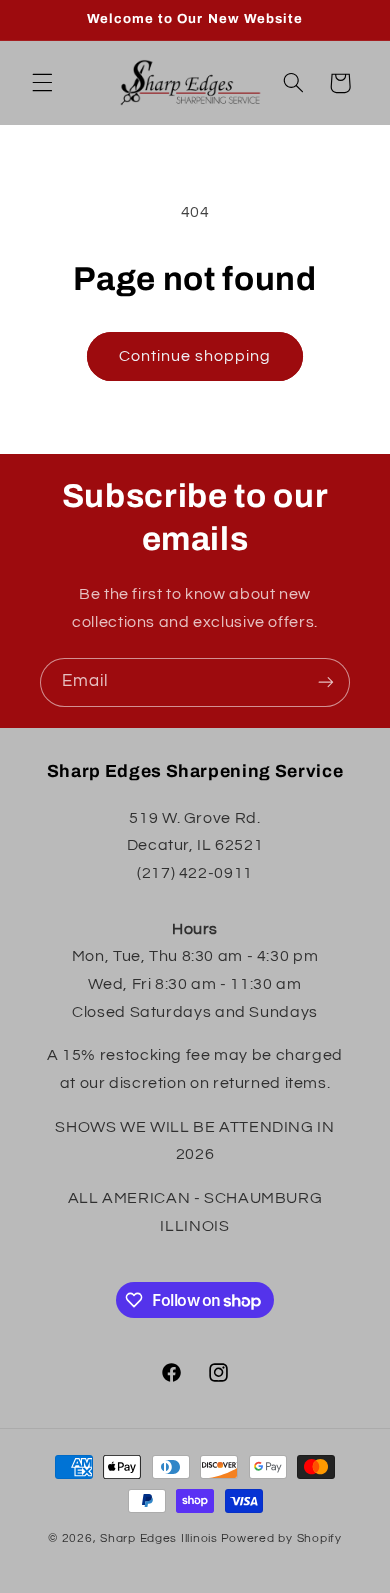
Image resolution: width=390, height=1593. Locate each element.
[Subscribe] (326, 682)
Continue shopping (195, 356)
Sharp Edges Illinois (159, 1538)
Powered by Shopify (281, 1538)
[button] (42, 83)
